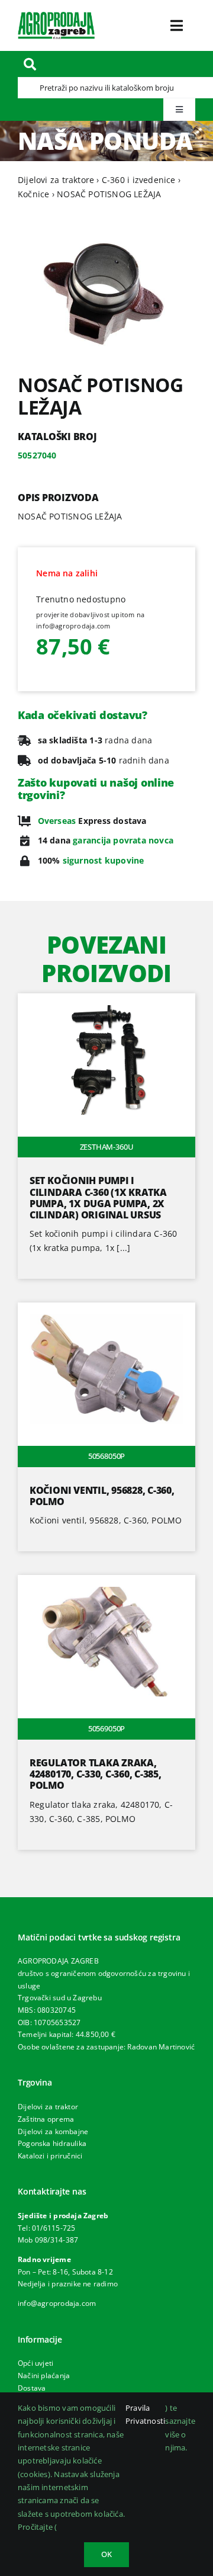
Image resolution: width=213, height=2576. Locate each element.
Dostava (32, 2388)
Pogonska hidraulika (52, 2143)
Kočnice (33, 194)
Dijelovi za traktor (48, 2107)
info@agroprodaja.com (57, 2303)
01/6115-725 (54, 2228)
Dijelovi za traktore (56, 180)
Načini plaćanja (44, 2375)
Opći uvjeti (35, 2363)
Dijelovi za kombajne (53, 2131)
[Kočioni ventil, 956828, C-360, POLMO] (106, 1309)
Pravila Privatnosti (145, 2414)
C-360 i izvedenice (139, 180)
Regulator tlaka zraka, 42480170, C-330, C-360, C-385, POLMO (96, 1774)
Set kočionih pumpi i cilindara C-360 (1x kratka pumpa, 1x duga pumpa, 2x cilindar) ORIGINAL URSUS (98, 1198)
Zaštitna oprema (46, 2119)
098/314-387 (57, 2240)
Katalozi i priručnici (50, 2156)
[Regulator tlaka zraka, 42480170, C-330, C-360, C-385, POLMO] (106, 1582)
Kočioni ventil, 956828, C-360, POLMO (102, 1496)
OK (106, 2554)
